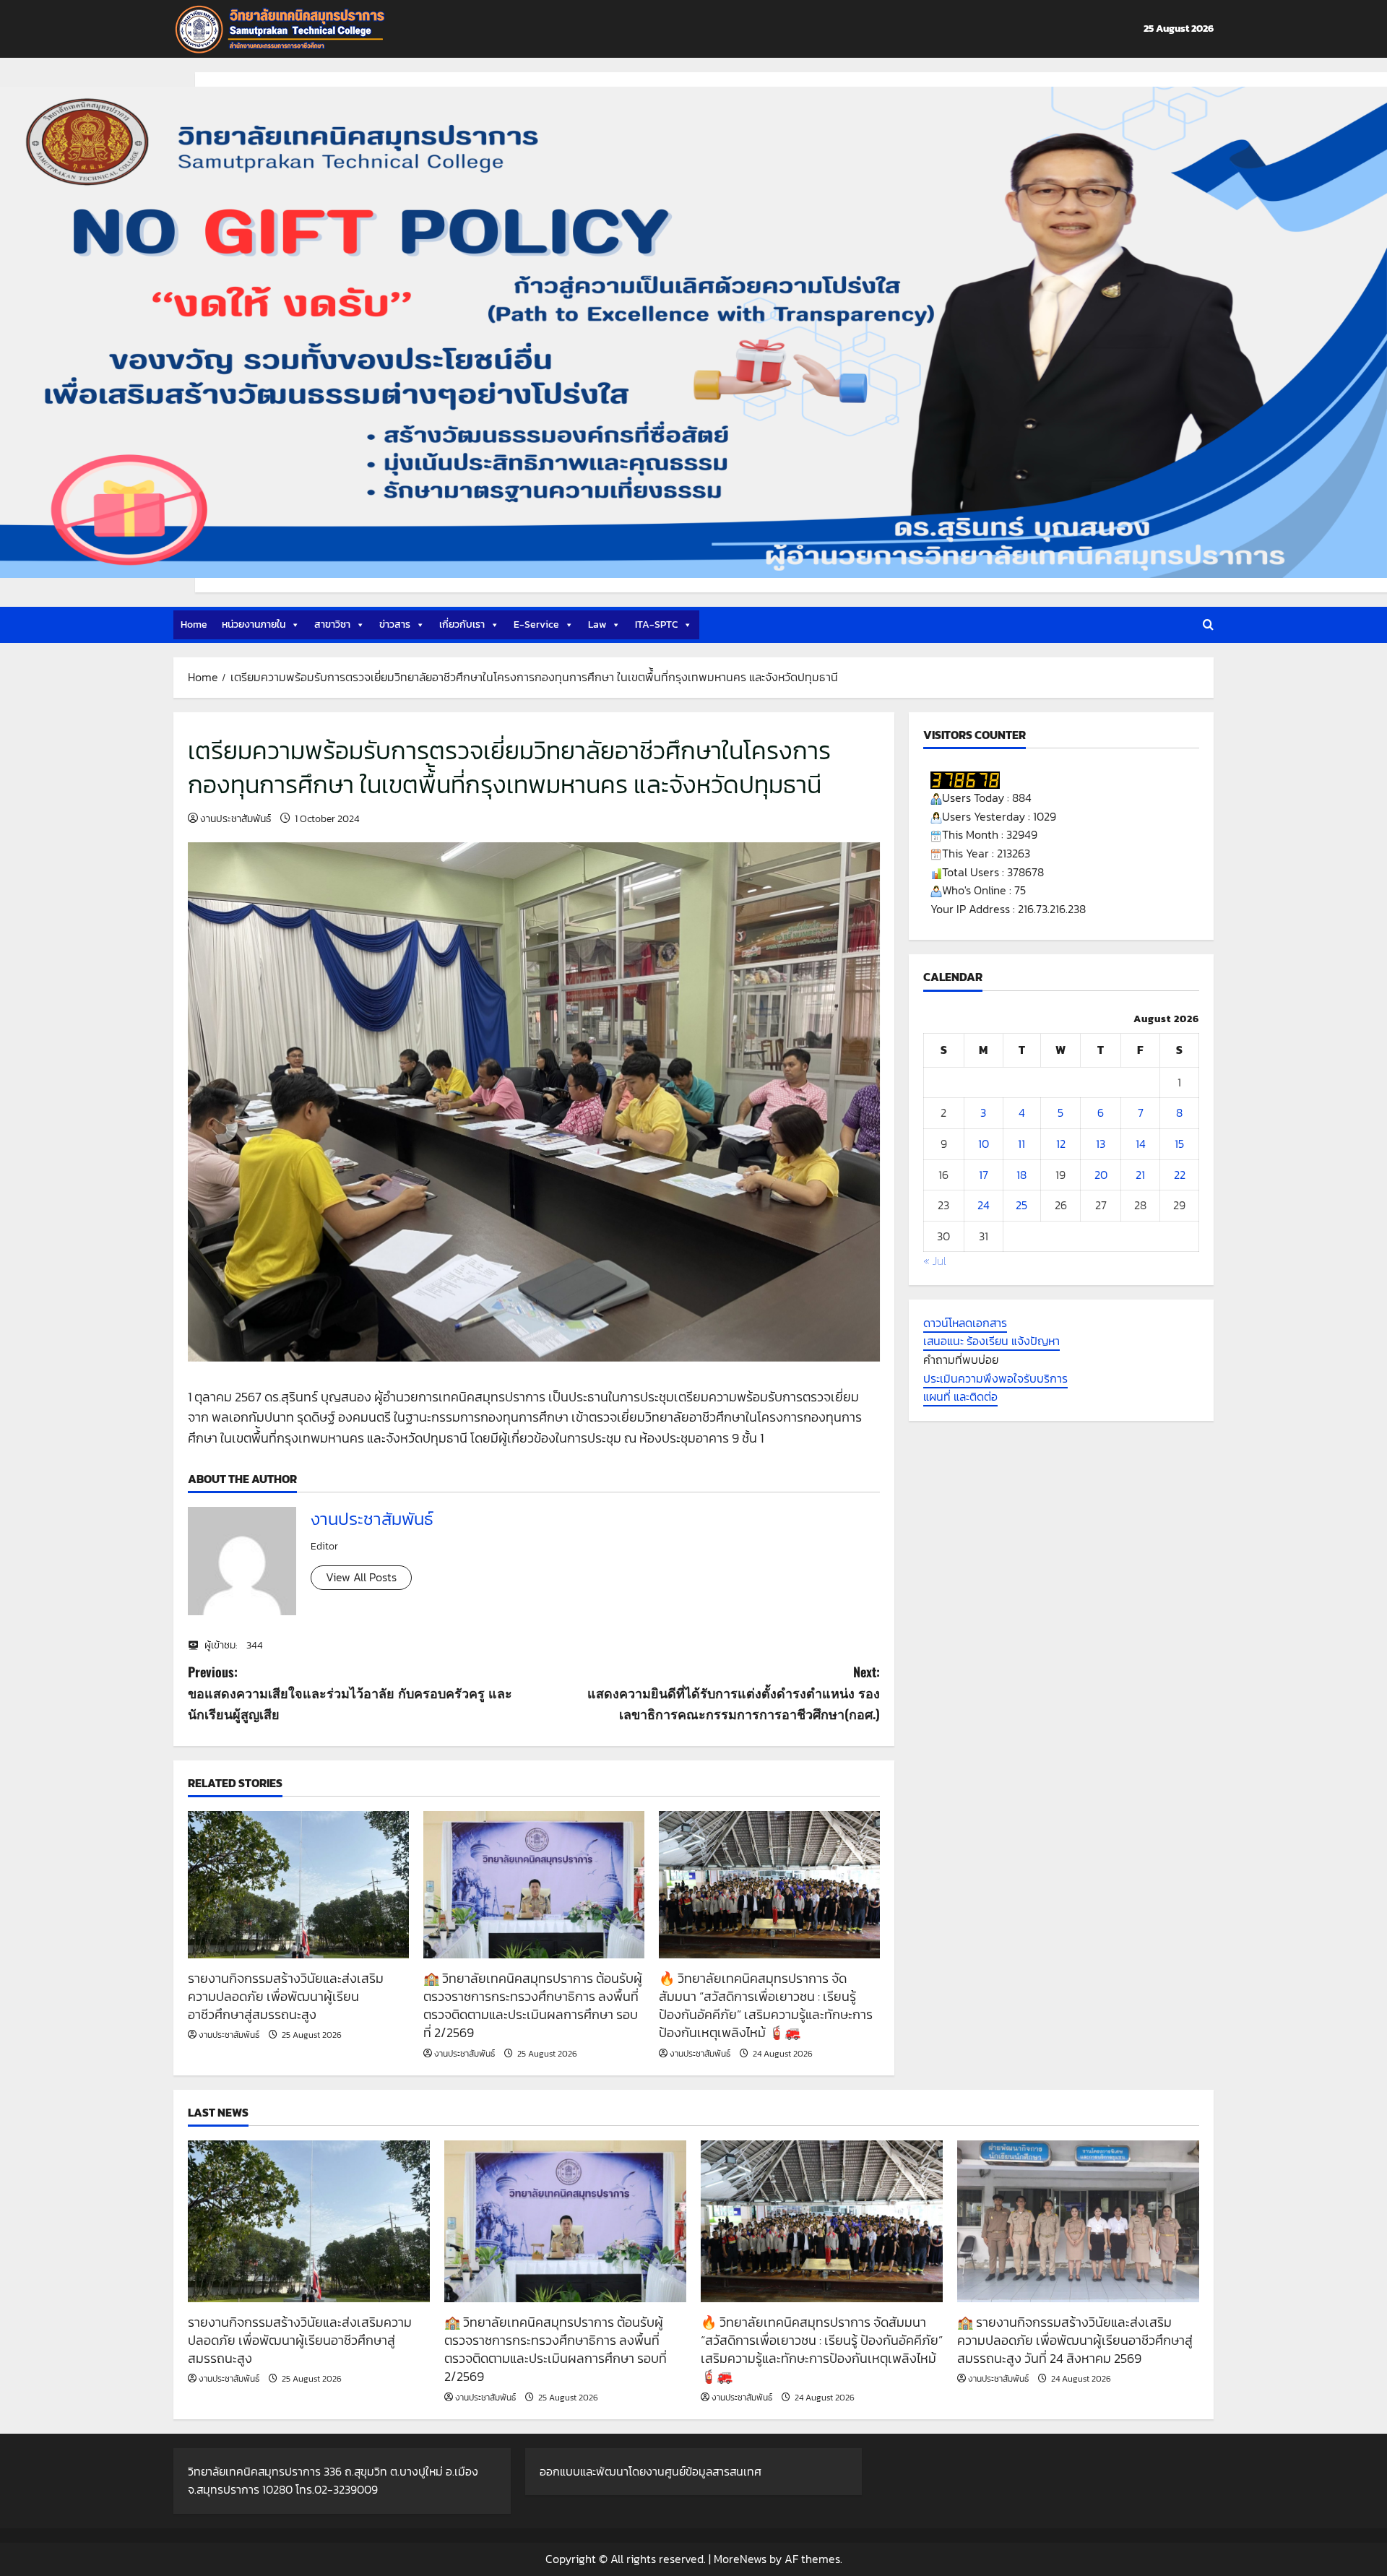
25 (1021, 1205)
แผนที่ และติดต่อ (960, 1396)
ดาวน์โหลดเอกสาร (965, 1323)
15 (1179, 1144)
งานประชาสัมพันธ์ (236, 819)
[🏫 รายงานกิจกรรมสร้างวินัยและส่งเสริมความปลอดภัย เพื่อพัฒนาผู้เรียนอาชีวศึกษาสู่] (1078, 2221)
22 (1180, 1175)
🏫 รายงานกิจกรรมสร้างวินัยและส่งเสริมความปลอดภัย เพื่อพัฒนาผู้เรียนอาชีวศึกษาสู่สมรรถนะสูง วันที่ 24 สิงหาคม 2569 (1075, 2340)
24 (984, 1205)
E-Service (536, 624)
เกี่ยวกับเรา (462, 624)
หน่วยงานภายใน (254, 624)
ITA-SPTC (656, 624)
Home (194, 624)
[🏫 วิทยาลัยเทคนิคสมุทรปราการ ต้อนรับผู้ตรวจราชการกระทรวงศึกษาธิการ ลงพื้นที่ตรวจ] (534, 1885)
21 (1140, 1175)
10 (984, 1144)
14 (1141, 1144)
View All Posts (361, 1577)
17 (984, 1175)
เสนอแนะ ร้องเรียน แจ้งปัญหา (991, 1341)
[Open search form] (1208, 625)
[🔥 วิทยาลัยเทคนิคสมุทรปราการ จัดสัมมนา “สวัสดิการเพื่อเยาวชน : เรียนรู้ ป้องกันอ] (769, 1885)
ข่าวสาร (395, 624)
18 (1021, 1175)
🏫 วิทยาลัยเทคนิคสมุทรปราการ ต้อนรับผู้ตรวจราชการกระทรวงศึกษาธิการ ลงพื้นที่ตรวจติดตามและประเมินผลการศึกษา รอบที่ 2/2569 (533, 2006)
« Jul (935, 1261)
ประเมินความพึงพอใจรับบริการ (995, 1378)
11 (1021, 1144)
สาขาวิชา (332, 624)
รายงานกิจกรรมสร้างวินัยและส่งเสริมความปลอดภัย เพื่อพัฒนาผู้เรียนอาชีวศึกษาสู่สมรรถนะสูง (286, 1996)
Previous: (350, 1693)
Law (597, 624)
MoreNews (740, 2559)
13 (1101, 1144)
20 (1101, 1175)
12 (1061, 1144)
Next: (734, 1693)
